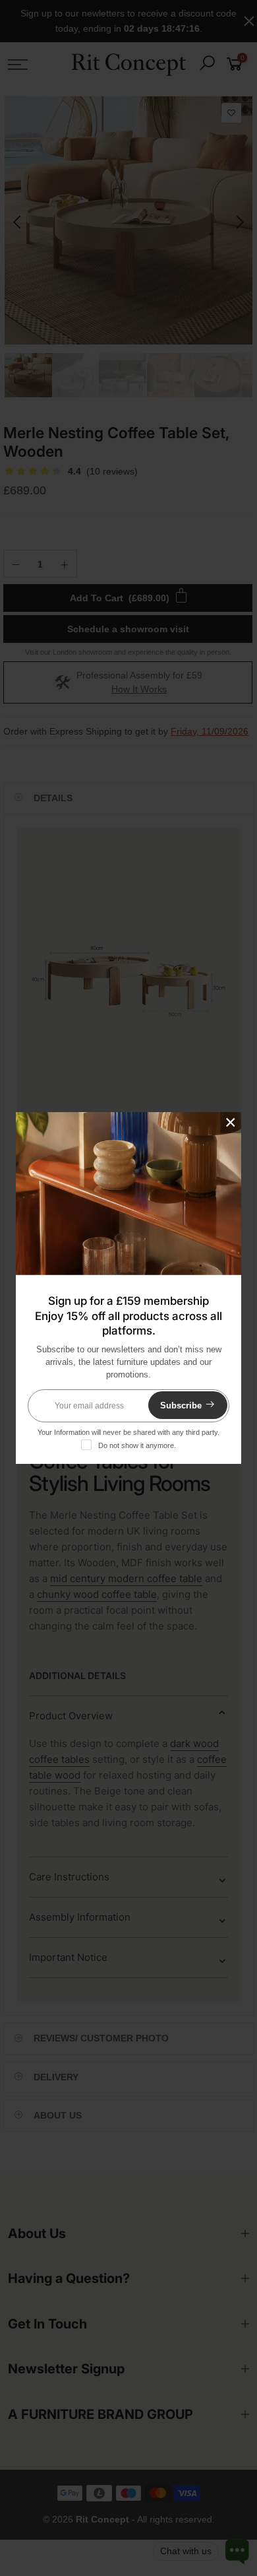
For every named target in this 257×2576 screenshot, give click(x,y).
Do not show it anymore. (137, 1445)
